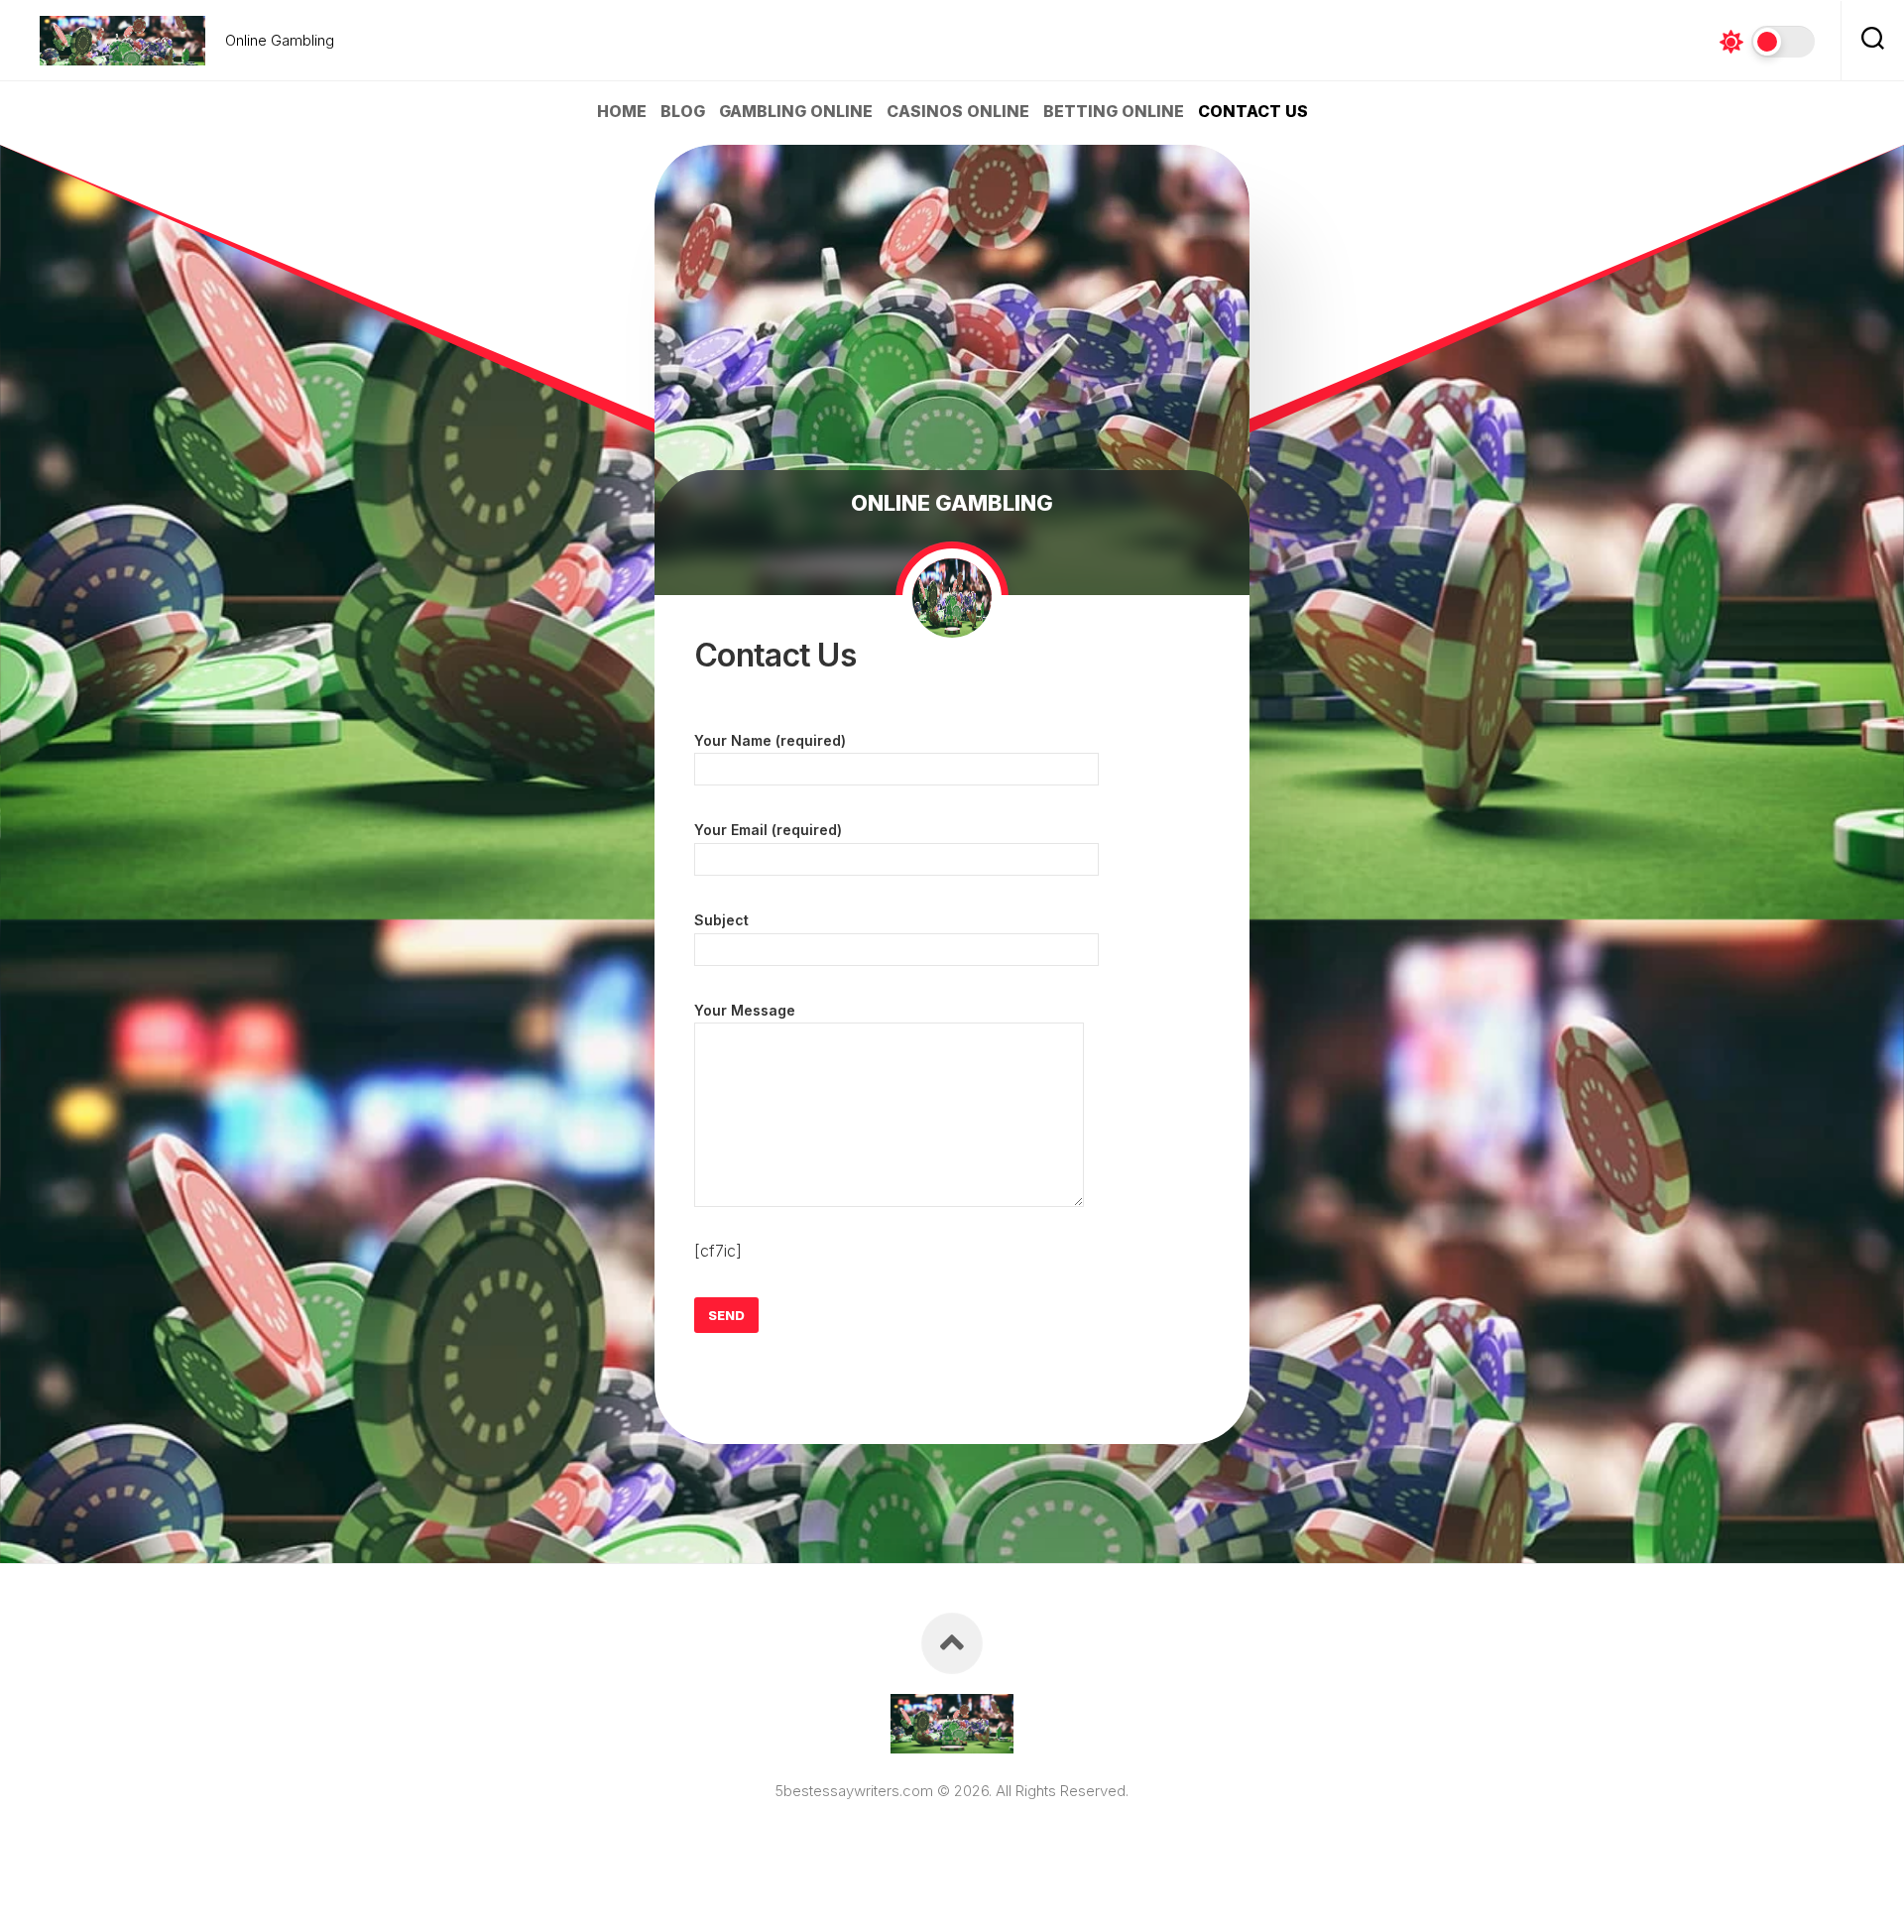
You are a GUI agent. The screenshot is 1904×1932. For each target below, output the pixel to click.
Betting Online (1114, 111)
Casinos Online (958, 111)
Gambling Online (796, 111)
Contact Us (1253, 111)
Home (622, 111)
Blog (683, 111)
